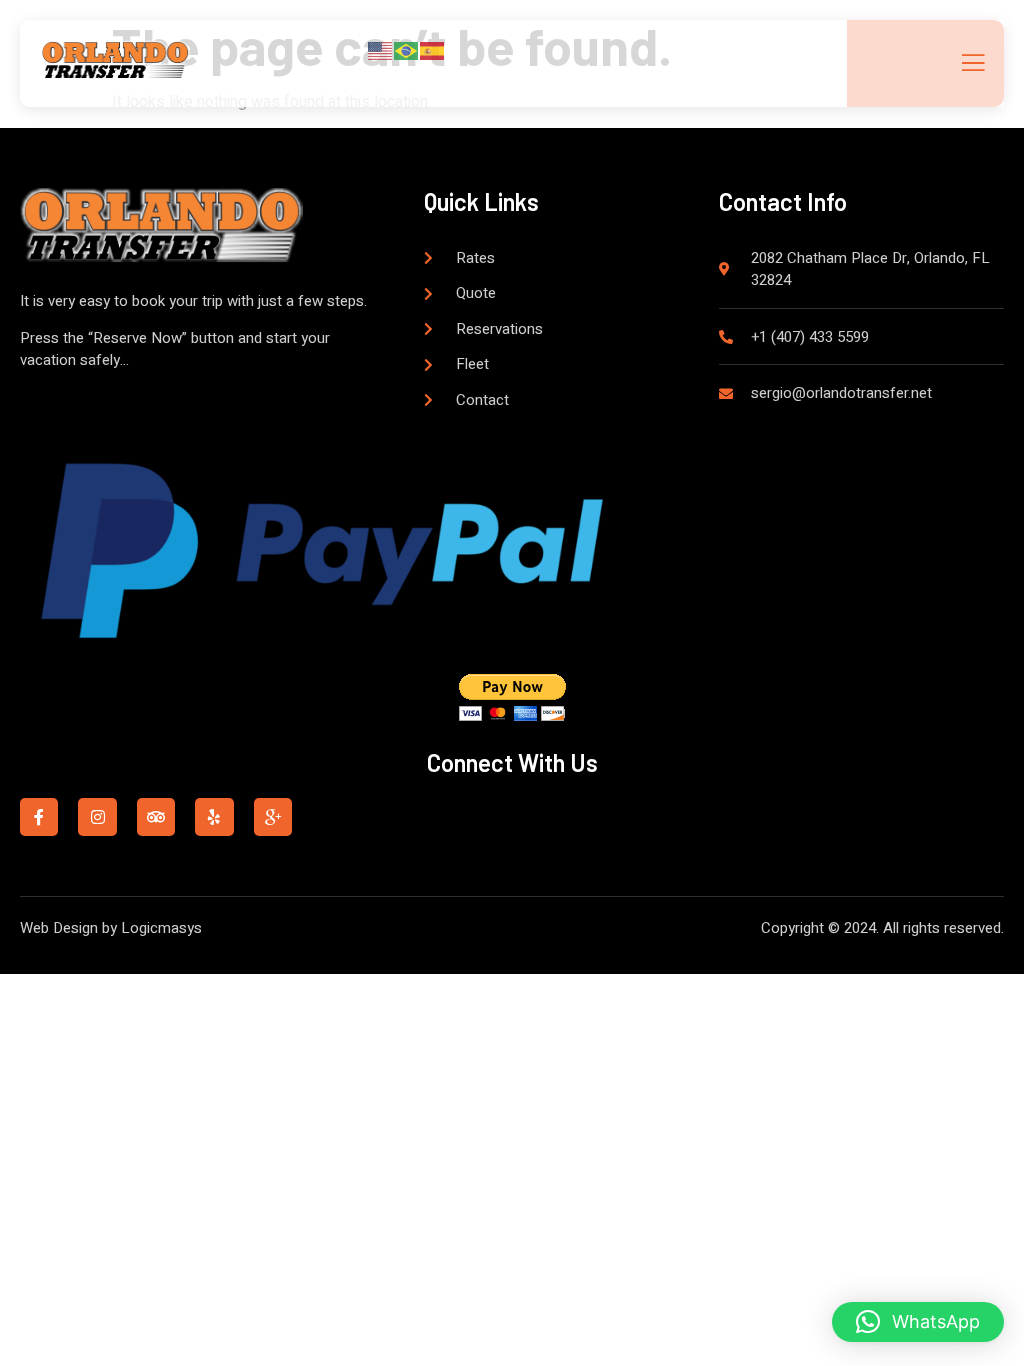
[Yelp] (214, 817)
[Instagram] (97, 817)
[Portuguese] (407, 50)
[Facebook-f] (39, 817)
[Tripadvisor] (156, 817)
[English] (381, 50)
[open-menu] (971, 64)
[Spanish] (433, 50)
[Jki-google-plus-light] (273, 817)
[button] (918, 1322)
